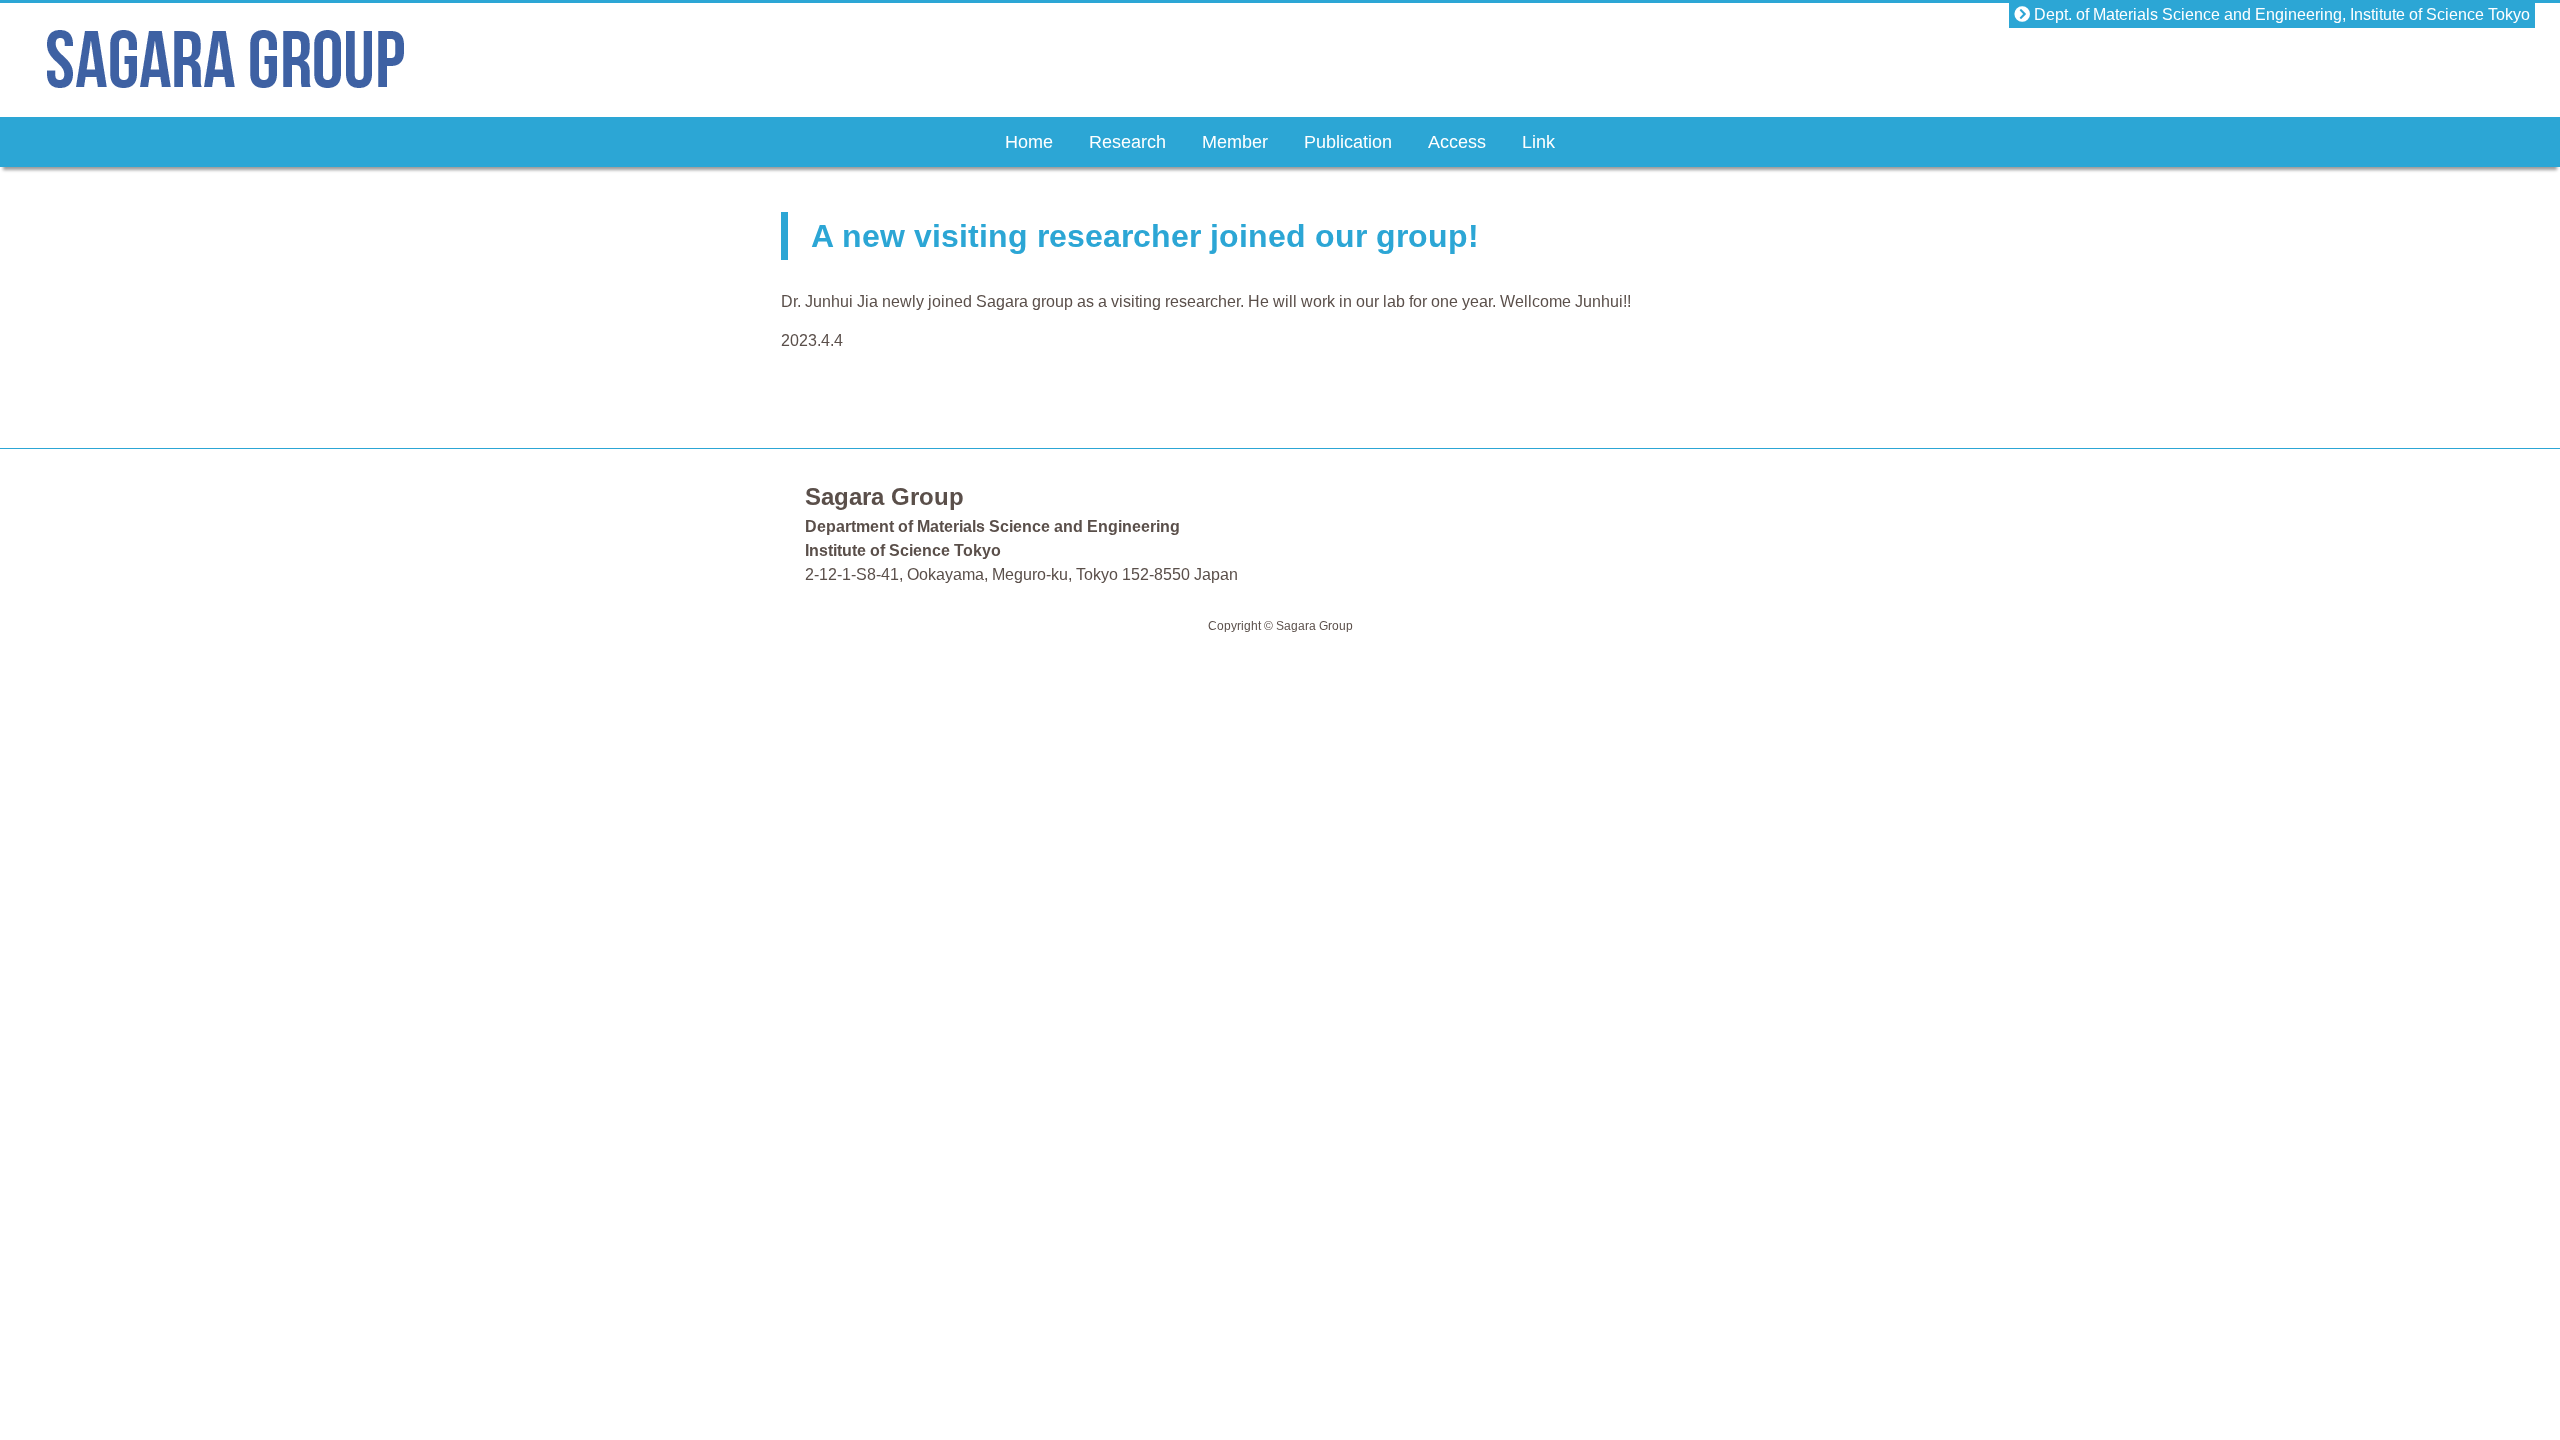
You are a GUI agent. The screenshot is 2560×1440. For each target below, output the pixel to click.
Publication (1348, 142)
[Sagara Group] (225, 78)
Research (1127, 142)
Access (1457, 142)
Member (1235, 142)
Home (1029, 142)
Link (1538, 142)
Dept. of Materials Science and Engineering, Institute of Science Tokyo (2280, 14)
